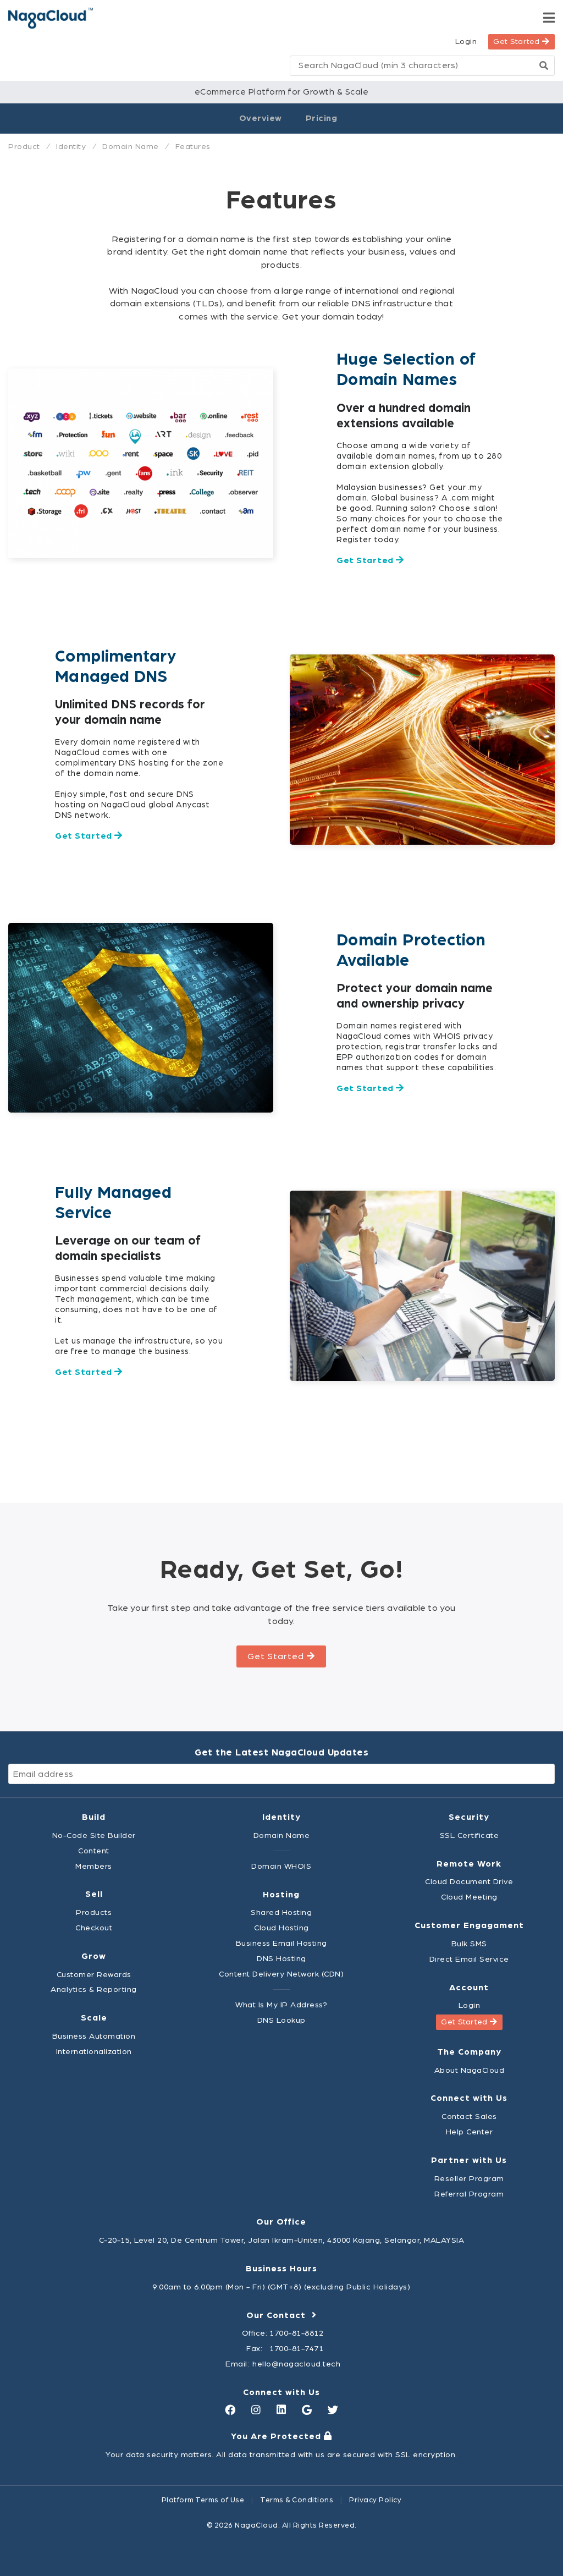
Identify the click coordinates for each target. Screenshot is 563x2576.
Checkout (94, 1928)
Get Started (518, 42)
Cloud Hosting (281, 1928)
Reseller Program (469, 2179)
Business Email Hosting (281, 1943)
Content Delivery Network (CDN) (281, 1974)
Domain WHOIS (281, 1866)
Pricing (322, 118)
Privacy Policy (375, 2500)
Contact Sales (469, 2117)
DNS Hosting (281, 1959)
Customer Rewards (94, 1975)
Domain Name (282, 1835)
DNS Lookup (281, 2020)
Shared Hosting (281, 1912)
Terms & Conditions (297, 2500)
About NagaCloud (470, 2070)
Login (466, 42)
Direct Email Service (469, 1959)
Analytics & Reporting (94, 1989)
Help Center (470, 2132)
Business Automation (94, 2036)
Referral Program (469, 2194)
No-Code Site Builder (94, 1835)
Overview (261, 118)
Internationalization (94, 2052)
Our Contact (279, 2315)
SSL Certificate (470, 1835)
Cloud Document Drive (469, 1882)
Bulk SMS (469, 1944)
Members (94, 1866)
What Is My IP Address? (281, 2005)
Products (94, 1912)
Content (94, 1851)
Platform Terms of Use (203, 2500)
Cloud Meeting (469, 1897)
